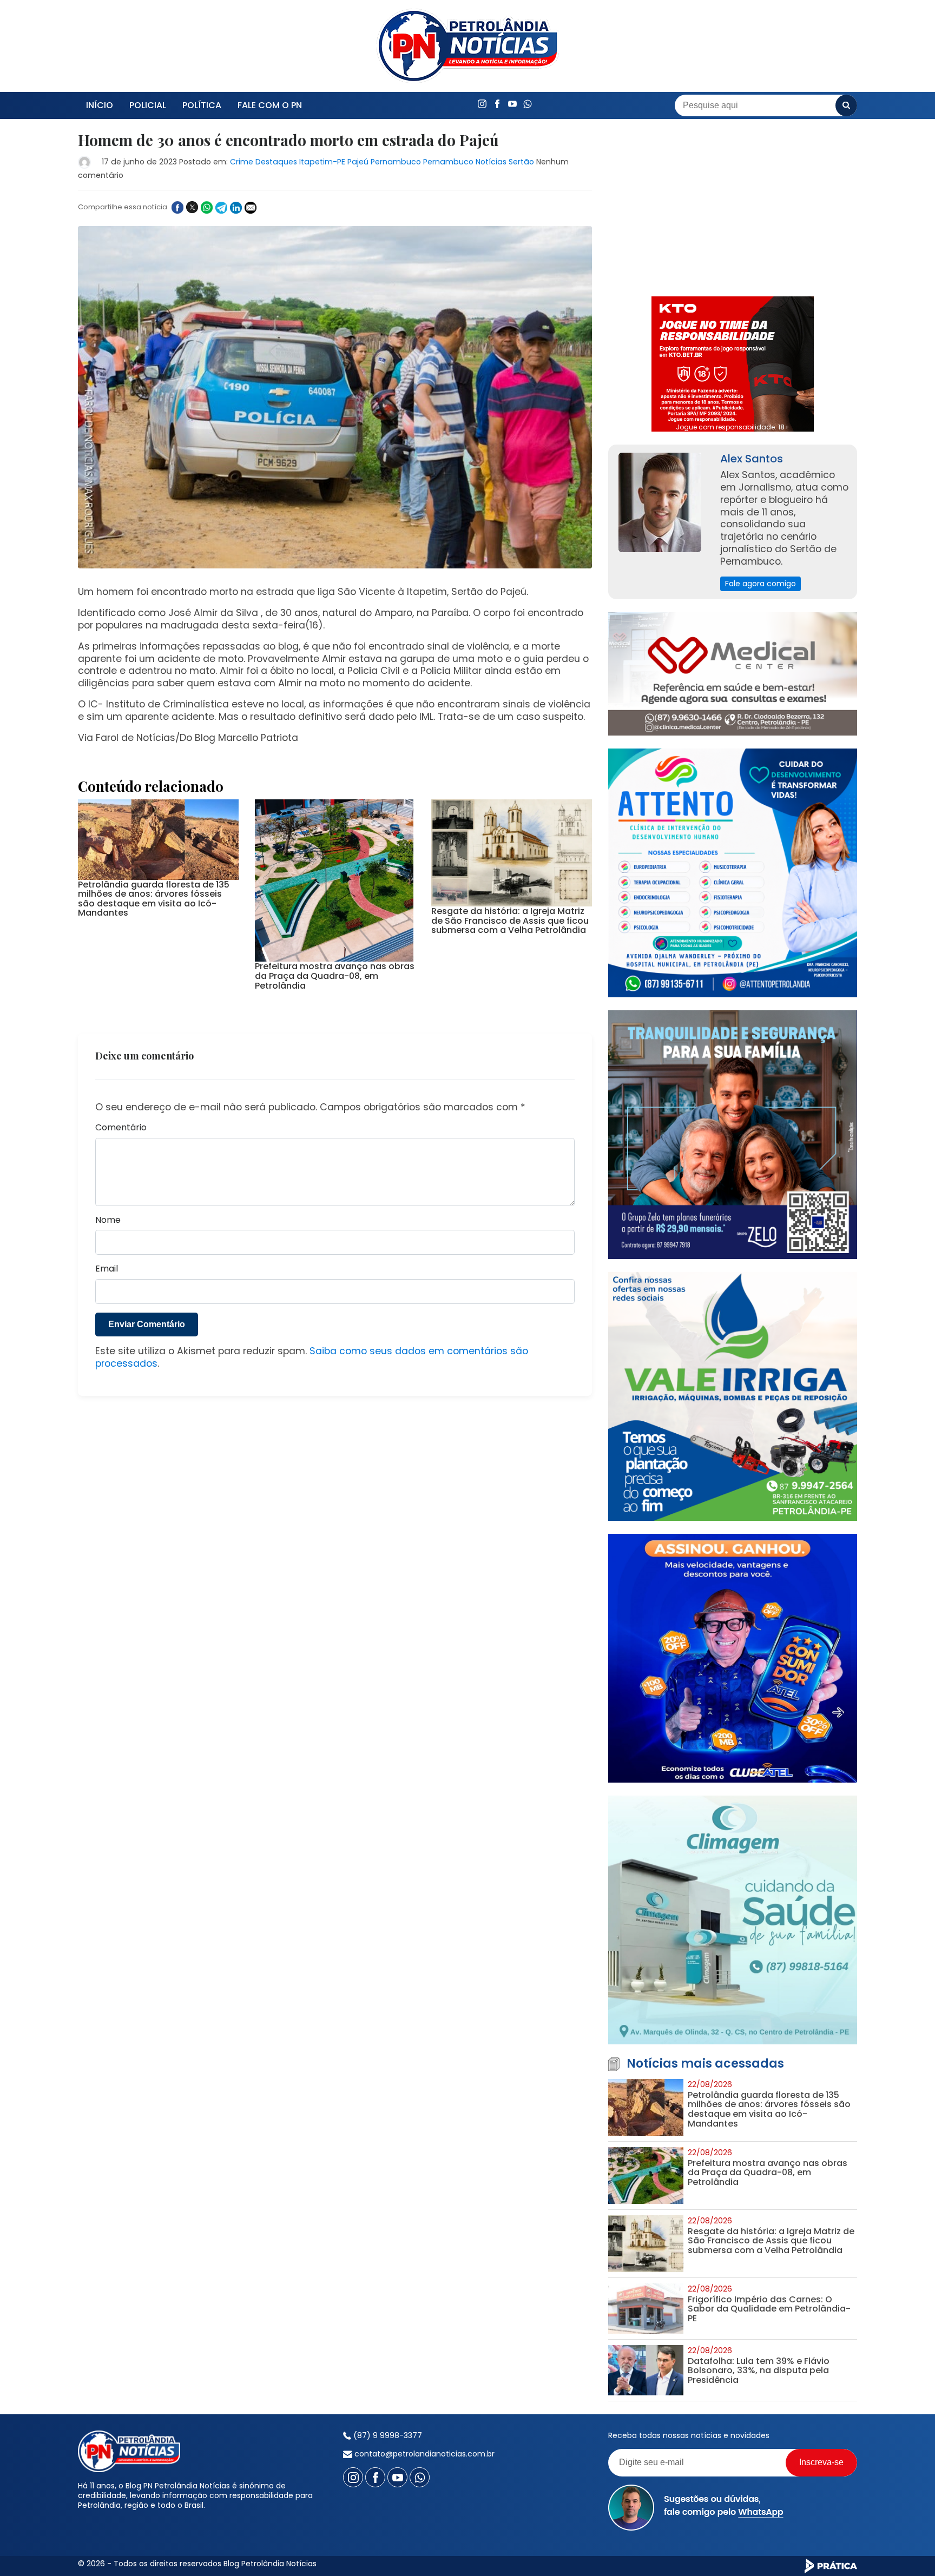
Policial (148, 105)
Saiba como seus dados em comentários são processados (312, 1357)
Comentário (121, 1128)
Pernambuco (396, 162)
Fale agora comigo (760, 584)
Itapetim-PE (322, 162)
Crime (242, 162)
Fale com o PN (270, 105)
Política (202, 105)
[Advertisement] (733, 208)
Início (100, 105)
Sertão (521, 162)
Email (107, 1269)
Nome (108, 1220)
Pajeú (358, 162)
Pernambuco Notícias (465, 162)
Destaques (276, 162)
